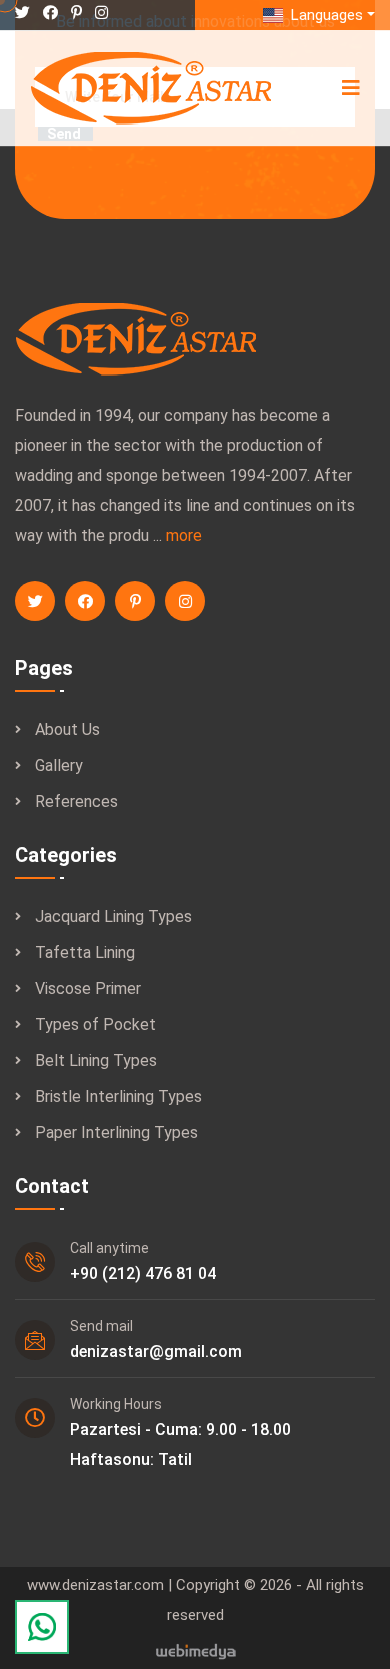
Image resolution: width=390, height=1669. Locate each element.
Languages (325, 15)
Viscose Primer (88, 988)
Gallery (59, 765)
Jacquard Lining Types (113, 916)
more (184, 535)
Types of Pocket (95, 1024)
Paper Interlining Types (116, 1132)
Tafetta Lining (85, 952)
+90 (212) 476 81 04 (143, 1273)
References (76, 801)
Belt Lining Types (96, 1060)
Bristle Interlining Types (118, 1096)
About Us (67, 729)
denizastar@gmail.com (156, 1351)
